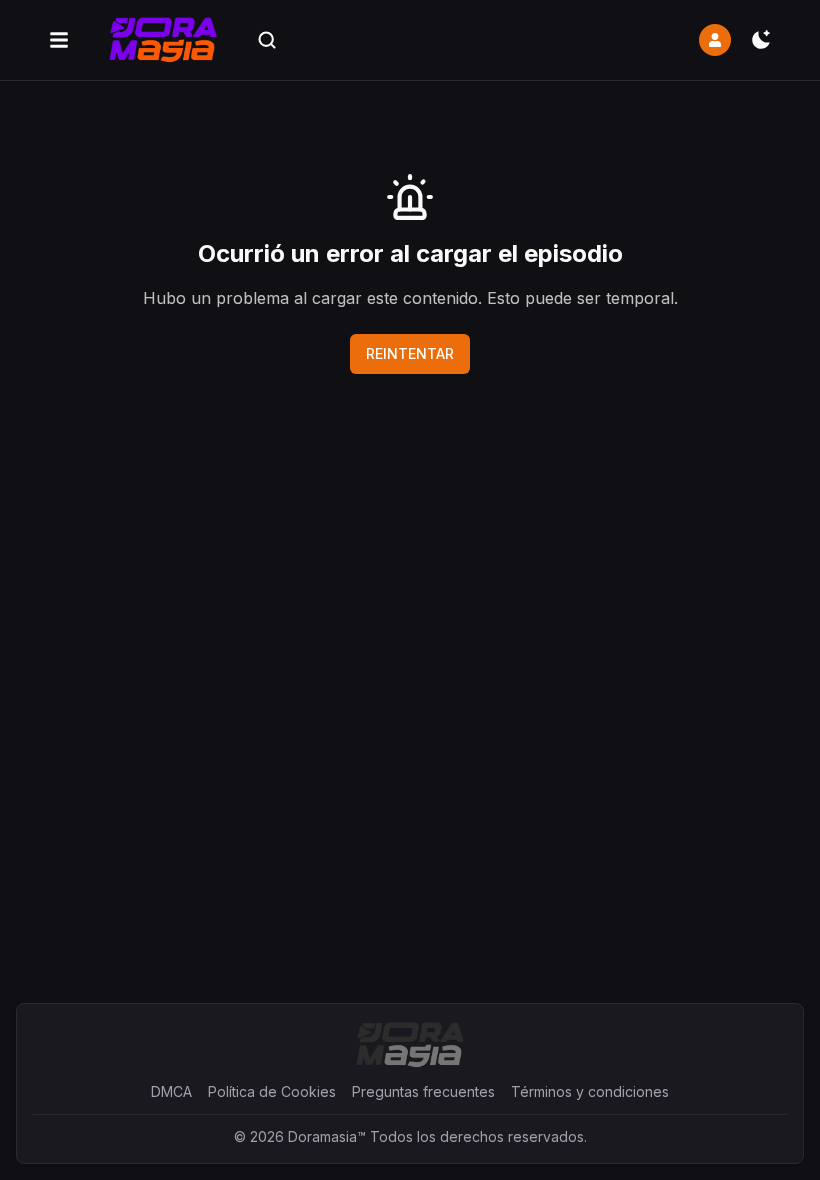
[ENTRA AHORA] (715, 40)
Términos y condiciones (590, 1091)
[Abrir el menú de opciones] (59, 40)
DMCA (171, 1091)
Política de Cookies (272, 1091)
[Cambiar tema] (761, 40)
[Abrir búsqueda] (267, 40)
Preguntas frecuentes (423, 1091)
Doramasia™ (327, 1136)
